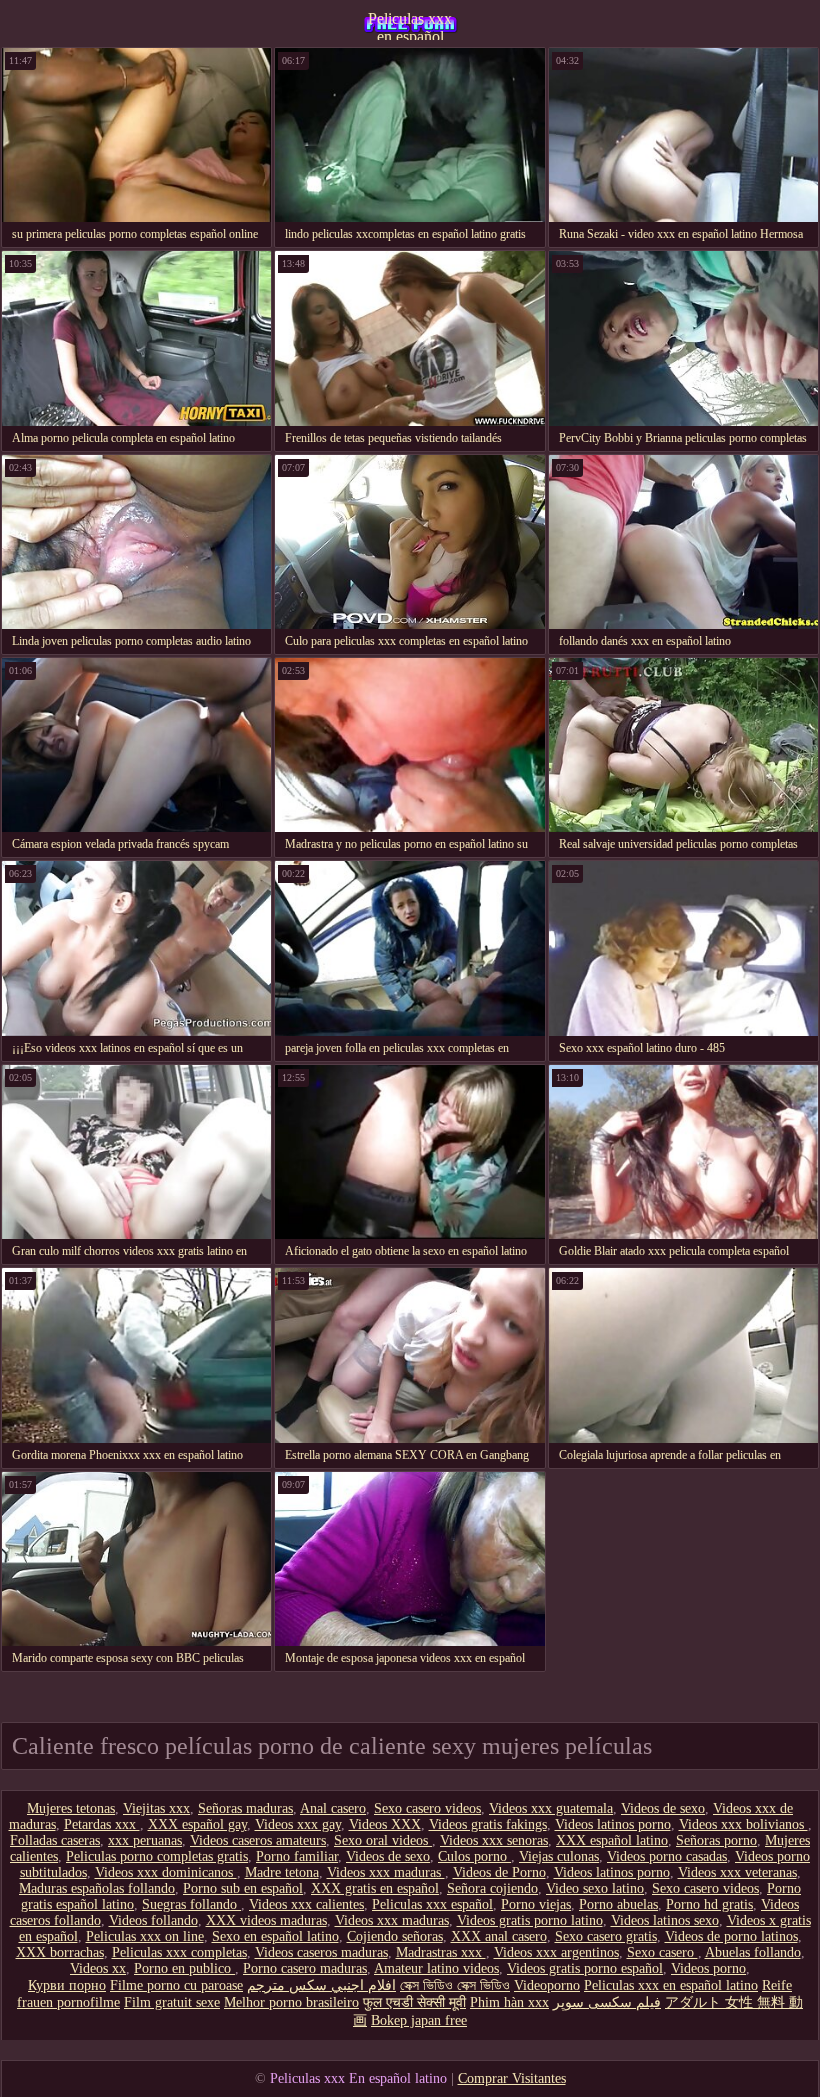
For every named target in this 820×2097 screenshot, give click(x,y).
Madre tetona (282, 1872)
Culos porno (474, 1856)
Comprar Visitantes (512, 2078)
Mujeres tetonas (71, 1808)
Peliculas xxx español (432, 1904)
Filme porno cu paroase (176, 1985)
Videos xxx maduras (386, 1872)
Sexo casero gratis (606, 1936)
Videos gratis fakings (488, 1824)
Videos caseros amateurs (258, 1840)
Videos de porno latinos (731, 1936)
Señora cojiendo (492, 1888)
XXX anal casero (499, 1936)
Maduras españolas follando (97, 1888)
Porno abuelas (618, 1904)
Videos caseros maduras (321, 1952)
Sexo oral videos (383, 1840)
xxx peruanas (145, 1840)
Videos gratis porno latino (530, 1920)
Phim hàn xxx (509, 2002)
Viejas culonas (559, 1856)
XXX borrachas (60, 1952)
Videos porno (708, 1968)
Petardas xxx (102, 1824)
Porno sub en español (243, 1888)
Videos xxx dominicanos (166, 1872)
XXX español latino (612, 1840)
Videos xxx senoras (494, 1840)
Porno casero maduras (305, 1968)
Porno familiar (297, 1856)
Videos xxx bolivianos (743, 1824)
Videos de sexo (663, 1808)
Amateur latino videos (436, 1968)
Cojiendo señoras (395, 1936)
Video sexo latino (595, 1888)
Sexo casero (662, 1952)
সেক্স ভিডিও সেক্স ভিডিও (455, 1985)
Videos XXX (385, 1824)
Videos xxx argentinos (556, 1952)
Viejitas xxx (156, 1808)
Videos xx (98, 1968)
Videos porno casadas (667, 1856)
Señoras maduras (245, 1808)
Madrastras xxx (441, 1952)
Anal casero (333, 1808)
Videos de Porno (499, 1872)
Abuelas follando (753, 1952)
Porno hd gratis (709, 1904)
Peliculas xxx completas (179, 1952)
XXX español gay (197, 1824)
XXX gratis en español (375, 1888)
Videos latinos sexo (665, 1920)
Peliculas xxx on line (145, 1936)
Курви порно (67, 1985)
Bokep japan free (419, 2020)
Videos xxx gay (298, 1824)
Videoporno (547, 1985)
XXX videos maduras (266, 1920)
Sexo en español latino (275, 1936)
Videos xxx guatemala (551, 1808)
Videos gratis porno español (585, 1968)
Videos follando (153, 1920)
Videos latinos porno (613, 1824)
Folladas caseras (55, 1840)
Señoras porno (716, 1840)
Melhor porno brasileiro (291, 2002)
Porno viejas (536, 1904)
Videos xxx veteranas (737, 1872)
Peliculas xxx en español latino (410, 25)
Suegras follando (191, 1904)
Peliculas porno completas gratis (157, 1856)
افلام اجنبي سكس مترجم (321, 1985)
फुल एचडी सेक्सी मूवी (414, 2002)
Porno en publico (184, 1968)
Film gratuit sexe (172, 2002)
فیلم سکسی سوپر (607, 2002)
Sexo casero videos (427, 1808)
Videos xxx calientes (306, 1904)
